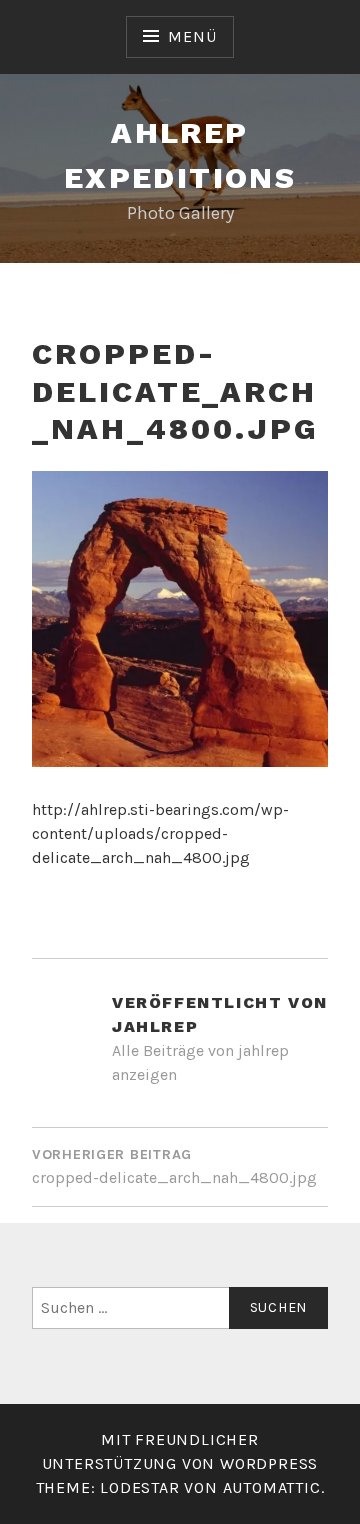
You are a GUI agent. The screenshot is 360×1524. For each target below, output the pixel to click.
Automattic (272, 1487)
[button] (180, 619)
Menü (192, 36)
